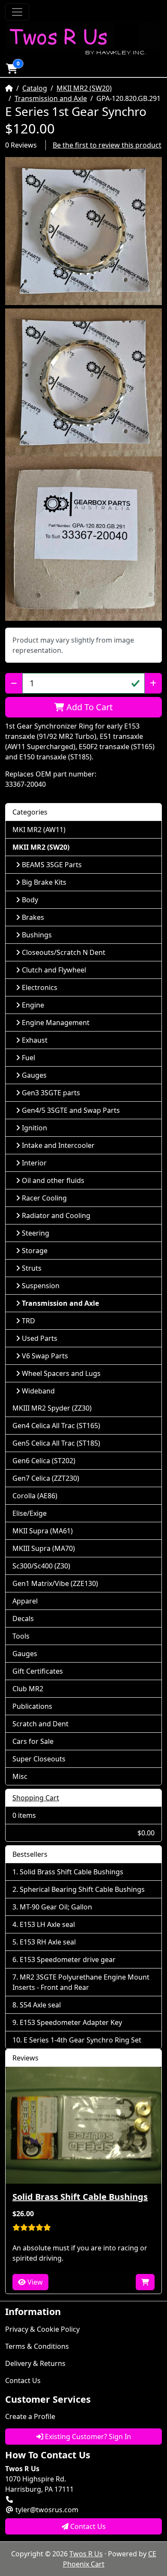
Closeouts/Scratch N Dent (64, 952)
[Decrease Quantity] (14, 683)
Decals (23, 1619)
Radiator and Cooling (56, 1215)
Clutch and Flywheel (54, 970)
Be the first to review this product (107, 145)
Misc (20, 1776)
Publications (32, 1706)
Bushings (37, 935)
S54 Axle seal (40, 2005)
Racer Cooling (44, 1198)
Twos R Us (86, 2554)
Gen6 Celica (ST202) (44, 1461)
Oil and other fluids (53, 1180)
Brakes (33, 917)
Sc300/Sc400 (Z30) (41, 1566)
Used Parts (40, 1338)
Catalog (35, 88)
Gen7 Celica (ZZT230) (46, 1478)
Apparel (25, 1601)
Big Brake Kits (44, 882)
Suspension (41, 1286)
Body (30, 900)
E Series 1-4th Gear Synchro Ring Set (82, 2040)
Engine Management (56, 1023)
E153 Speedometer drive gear (68, 1959)
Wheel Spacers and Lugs (61, 1373)
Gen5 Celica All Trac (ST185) (56, 1443)
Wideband (38, 1391)
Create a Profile (30, 2416)
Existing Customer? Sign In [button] (87, 2437)
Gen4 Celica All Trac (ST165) (56, 1426)
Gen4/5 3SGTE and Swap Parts (71, 1110)
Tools (21, 1636)
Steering (36, 1233)
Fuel (28, 1058)
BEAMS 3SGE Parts (52, 865)
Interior (34, 1163)
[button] (12, 68)
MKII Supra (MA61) (43, 1531)
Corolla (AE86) (35, 1496)
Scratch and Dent (40, 1724)
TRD (28, 1321)
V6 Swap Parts (45, 1356)
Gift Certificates (38, 1671)
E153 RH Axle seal (48, 1942)
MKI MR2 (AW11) (39, 830)
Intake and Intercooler (58, 1145)
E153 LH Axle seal (47, 1924)
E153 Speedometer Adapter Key (71, 2022)
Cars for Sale (33, 1741)
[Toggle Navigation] (17, 12)
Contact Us (23, 2380)
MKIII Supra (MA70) (44, 1548)
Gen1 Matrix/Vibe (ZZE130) (55, 1583)
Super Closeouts (39, 1759)
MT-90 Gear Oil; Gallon (56, 1907)
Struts (32, 1268)
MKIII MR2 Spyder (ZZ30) (52, 1408)
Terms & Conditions (37, 2346)
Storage (35, 1251)
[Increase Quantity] (153, 683)
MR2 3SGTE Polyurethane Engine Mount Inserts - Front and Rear (81, 1982)
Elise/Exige (30, 1513)
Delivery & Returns (35, 2363)
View (34, 2282)
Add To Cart (88, 707)
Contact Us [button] (87, 2526)
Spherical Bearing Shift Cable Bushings (82, 1889)
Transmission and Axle (51, 98)
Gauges (34, 1075)
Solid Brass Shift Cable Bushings (72, 1872)
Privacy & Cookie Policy (42, 2329)
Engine (33, 1005)
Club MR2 (28, 1689)
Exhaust (35, 1040)
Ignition (34, 1128)
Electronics (40, 987)
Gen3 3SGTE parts (51, 1093)
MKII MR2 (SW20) (84, 88)
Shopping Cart (36, 1798)
